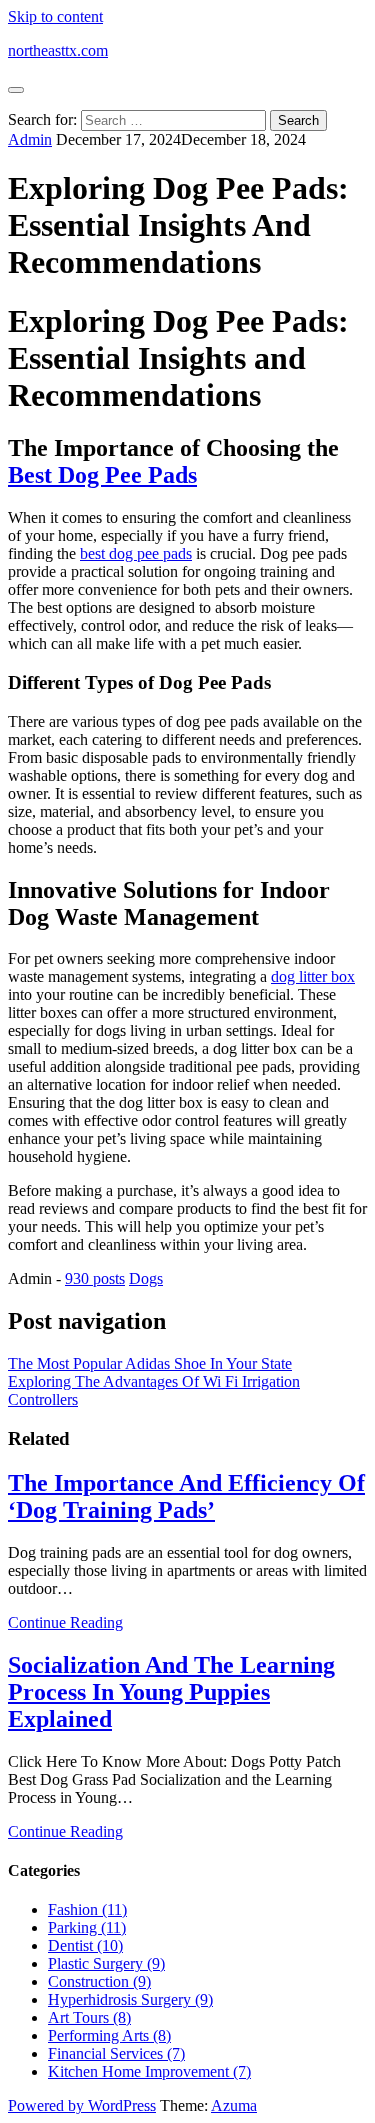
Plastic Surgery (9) (106, 1963)
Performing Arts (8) (109, 2035)
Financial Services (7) (116, 2053)
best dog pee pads (136, 553)
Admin (30, 139)
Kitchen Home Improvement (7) (149, 2071)
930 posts (95, 1278)
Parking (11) (87, 1927)
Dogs (146, 1278)
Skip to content (55, 16)
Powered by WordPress (82, 2105)
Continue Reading (65, 1622)
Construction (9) (99, 1981)
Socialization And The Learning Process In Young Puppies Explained (171, 1692)
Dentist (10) (85, 1945)
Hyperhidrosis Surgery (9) (130, 1999)
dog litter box (313, 976)
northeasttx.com (58, 50)
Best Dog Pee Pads (102, 475)
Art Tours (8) (89, 2017)
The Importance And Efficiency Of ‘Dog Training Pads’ (186, 1496)
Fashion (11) (87, 1909)
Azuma (234, 2105)
